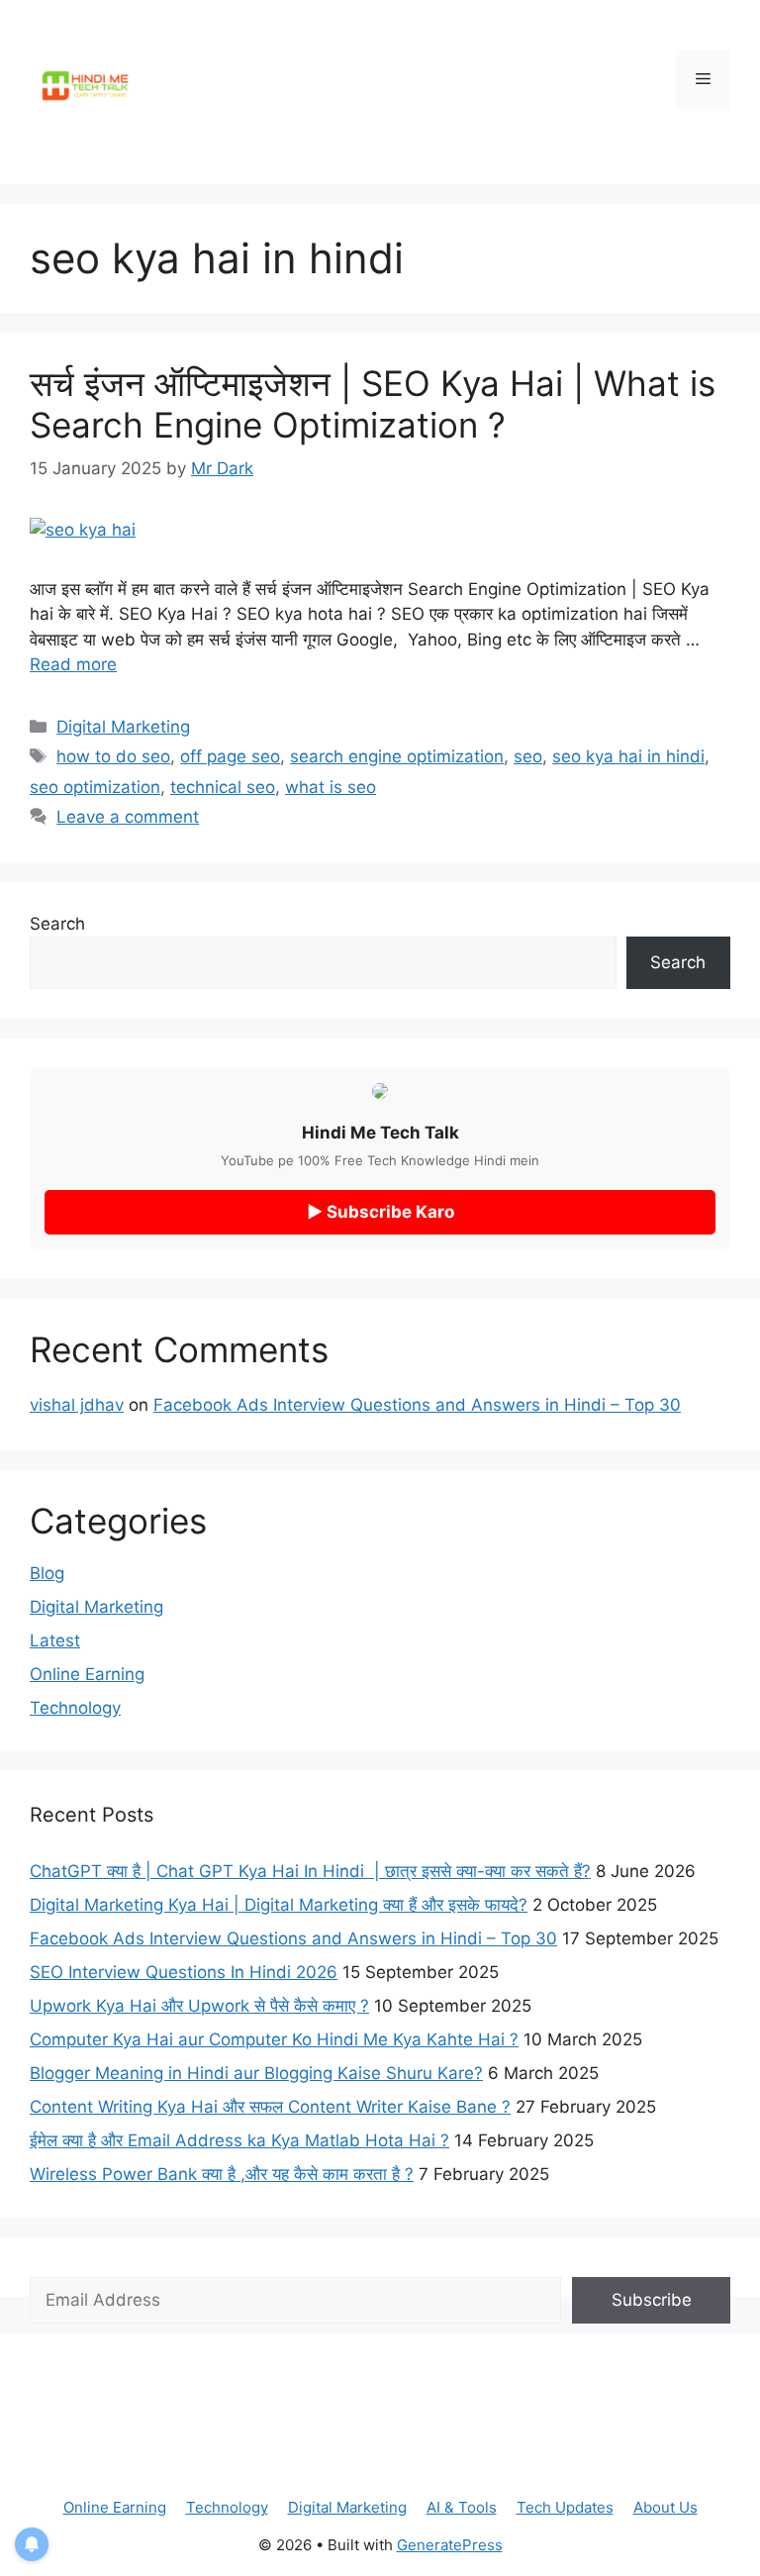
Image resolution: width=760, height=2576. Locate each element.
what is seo (331, 787)
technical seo (223, 787)
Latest (55, 1640)
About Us (665, 2507)
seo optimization (95, 787)
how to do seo (113, 756)
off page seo (230, 756)
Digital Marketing (123, 727)
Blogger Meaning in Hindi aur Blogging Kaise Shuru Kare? (256, 2073)
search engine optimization (397, 756)
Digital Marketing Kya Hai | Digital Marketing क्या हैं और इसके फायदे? (279, 1905)
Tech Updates (565, 2507)
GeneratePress (450, 2545)
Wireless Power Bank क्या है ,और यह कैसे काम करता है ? (222, 2174)
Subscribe (652, 2300)
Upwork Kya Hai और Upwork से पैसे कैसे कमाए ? (199, 2006)
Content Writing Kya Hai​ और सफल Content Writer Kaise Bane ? (270, 2107)
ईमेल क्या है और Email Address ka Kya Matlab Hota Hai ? (239, 2140)
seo (528, 756)
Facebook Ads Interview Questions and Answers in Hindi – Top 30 (417, 1405)
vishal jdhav (77, 1405)
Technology (75, 1708)
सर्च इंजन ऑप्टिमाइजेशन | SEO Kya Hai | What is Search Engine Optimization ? (373, 404)
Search (57, 924)
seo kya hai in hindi (628, 756)
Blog (47, 1573)
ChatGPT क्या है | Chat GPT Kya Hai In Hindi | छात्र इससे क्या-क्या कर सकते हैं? (310, 1871)
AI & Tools (462, 2507)
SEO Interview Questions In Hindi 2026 (184, 1972)
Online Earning (87, 1674)
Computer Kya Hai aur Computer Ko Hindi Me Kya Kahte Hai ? (274, 2039)
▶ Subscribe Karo (380, 1212)
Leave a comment (128, 817)
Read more (73, 664)
